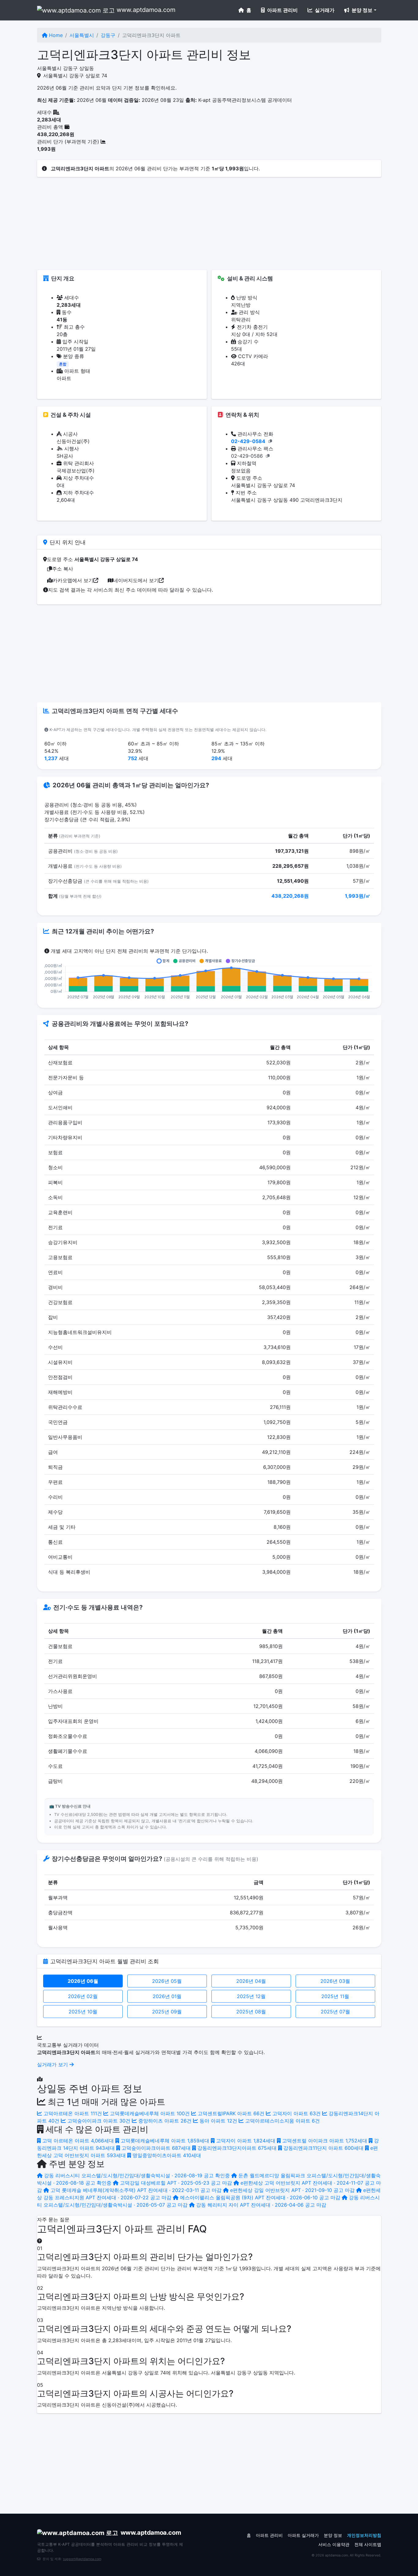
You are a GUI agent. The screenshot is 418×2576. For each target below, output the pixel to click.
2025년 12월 (251, 1996)
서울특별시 (82, 35)
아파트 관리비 (282, 10)
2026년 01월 (167, 1996)
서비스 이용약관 (334, 2545)
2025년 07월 (335, 2012)
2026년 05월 (167, 1981)
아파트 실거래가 (303, 2535)
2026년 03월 (335, 1981)
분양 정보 (333, 2535)
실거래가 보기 (53, 2064)
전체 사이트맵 (368, 2545)
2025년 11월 (335, 1996)
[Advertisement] (209, 227)
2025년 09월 (167, 2012)
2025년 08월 (251, 2012)
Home (55, 35)
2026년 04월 (251, 1981)
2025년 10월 (83, 2012)
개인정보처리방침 (364, 2535)
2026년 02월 (83, 1996)
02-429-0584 (248, 441)
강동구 (108, 35)
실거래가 (324, 10)
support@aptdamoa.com (82, 2559)
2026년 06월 (83, 1981)
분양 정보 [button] (361, 10)
